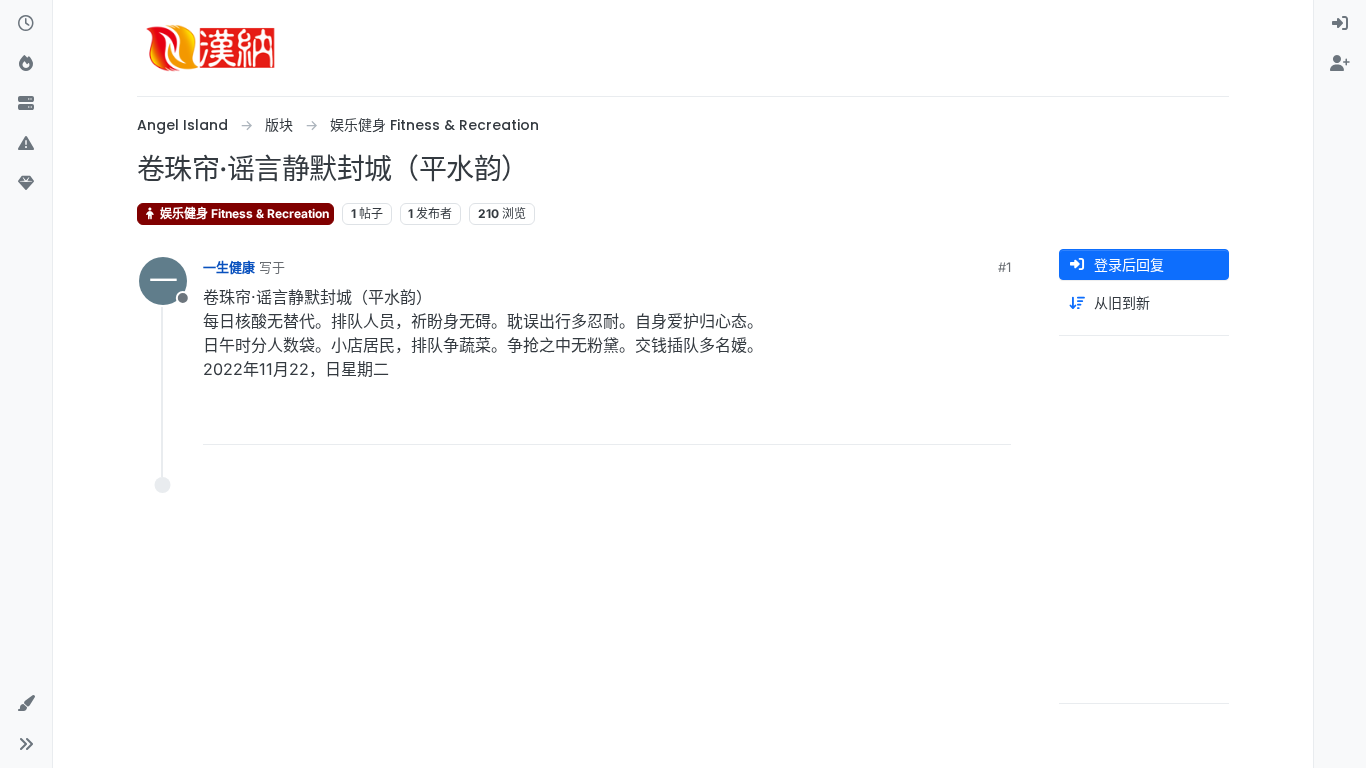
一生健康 (229, 267)
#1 (1004, 267)
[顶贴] (884, 420)
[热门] (26, 64)
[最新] (26, 24)
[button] (26, 144)
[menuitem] (1340, 24)
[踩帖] (954, 420)
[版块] (26, 104)
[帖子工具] (994, 420)
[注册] (1340, 64)
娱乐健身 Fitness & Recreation (243, 213)
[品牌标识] (211, 48)
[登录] (1340, 24)
